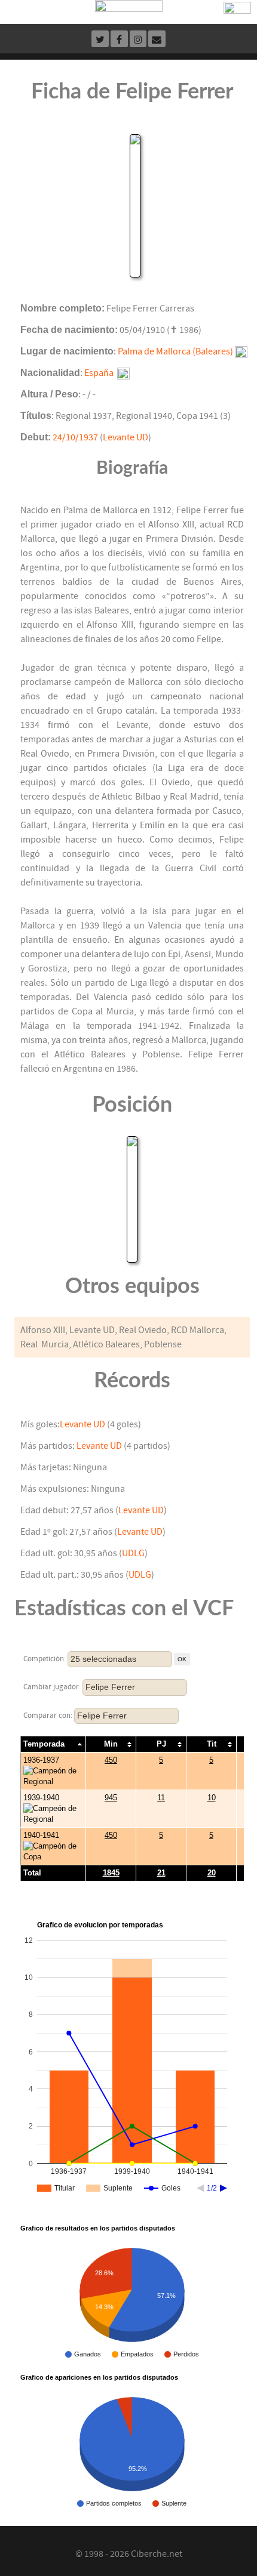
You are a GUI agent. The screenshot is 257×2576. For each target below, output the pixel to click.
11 (161, 1798)
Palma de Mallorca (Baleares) (175, 351)
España (99, 373)
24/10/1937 (75, 437)
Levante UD (126, 437)
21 (161, 1873)
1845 (111, 1873)
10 (212, 1798)
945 (111, 1798)
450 (111, 1760)
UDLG (133, 1553)
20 (212, 1873)
